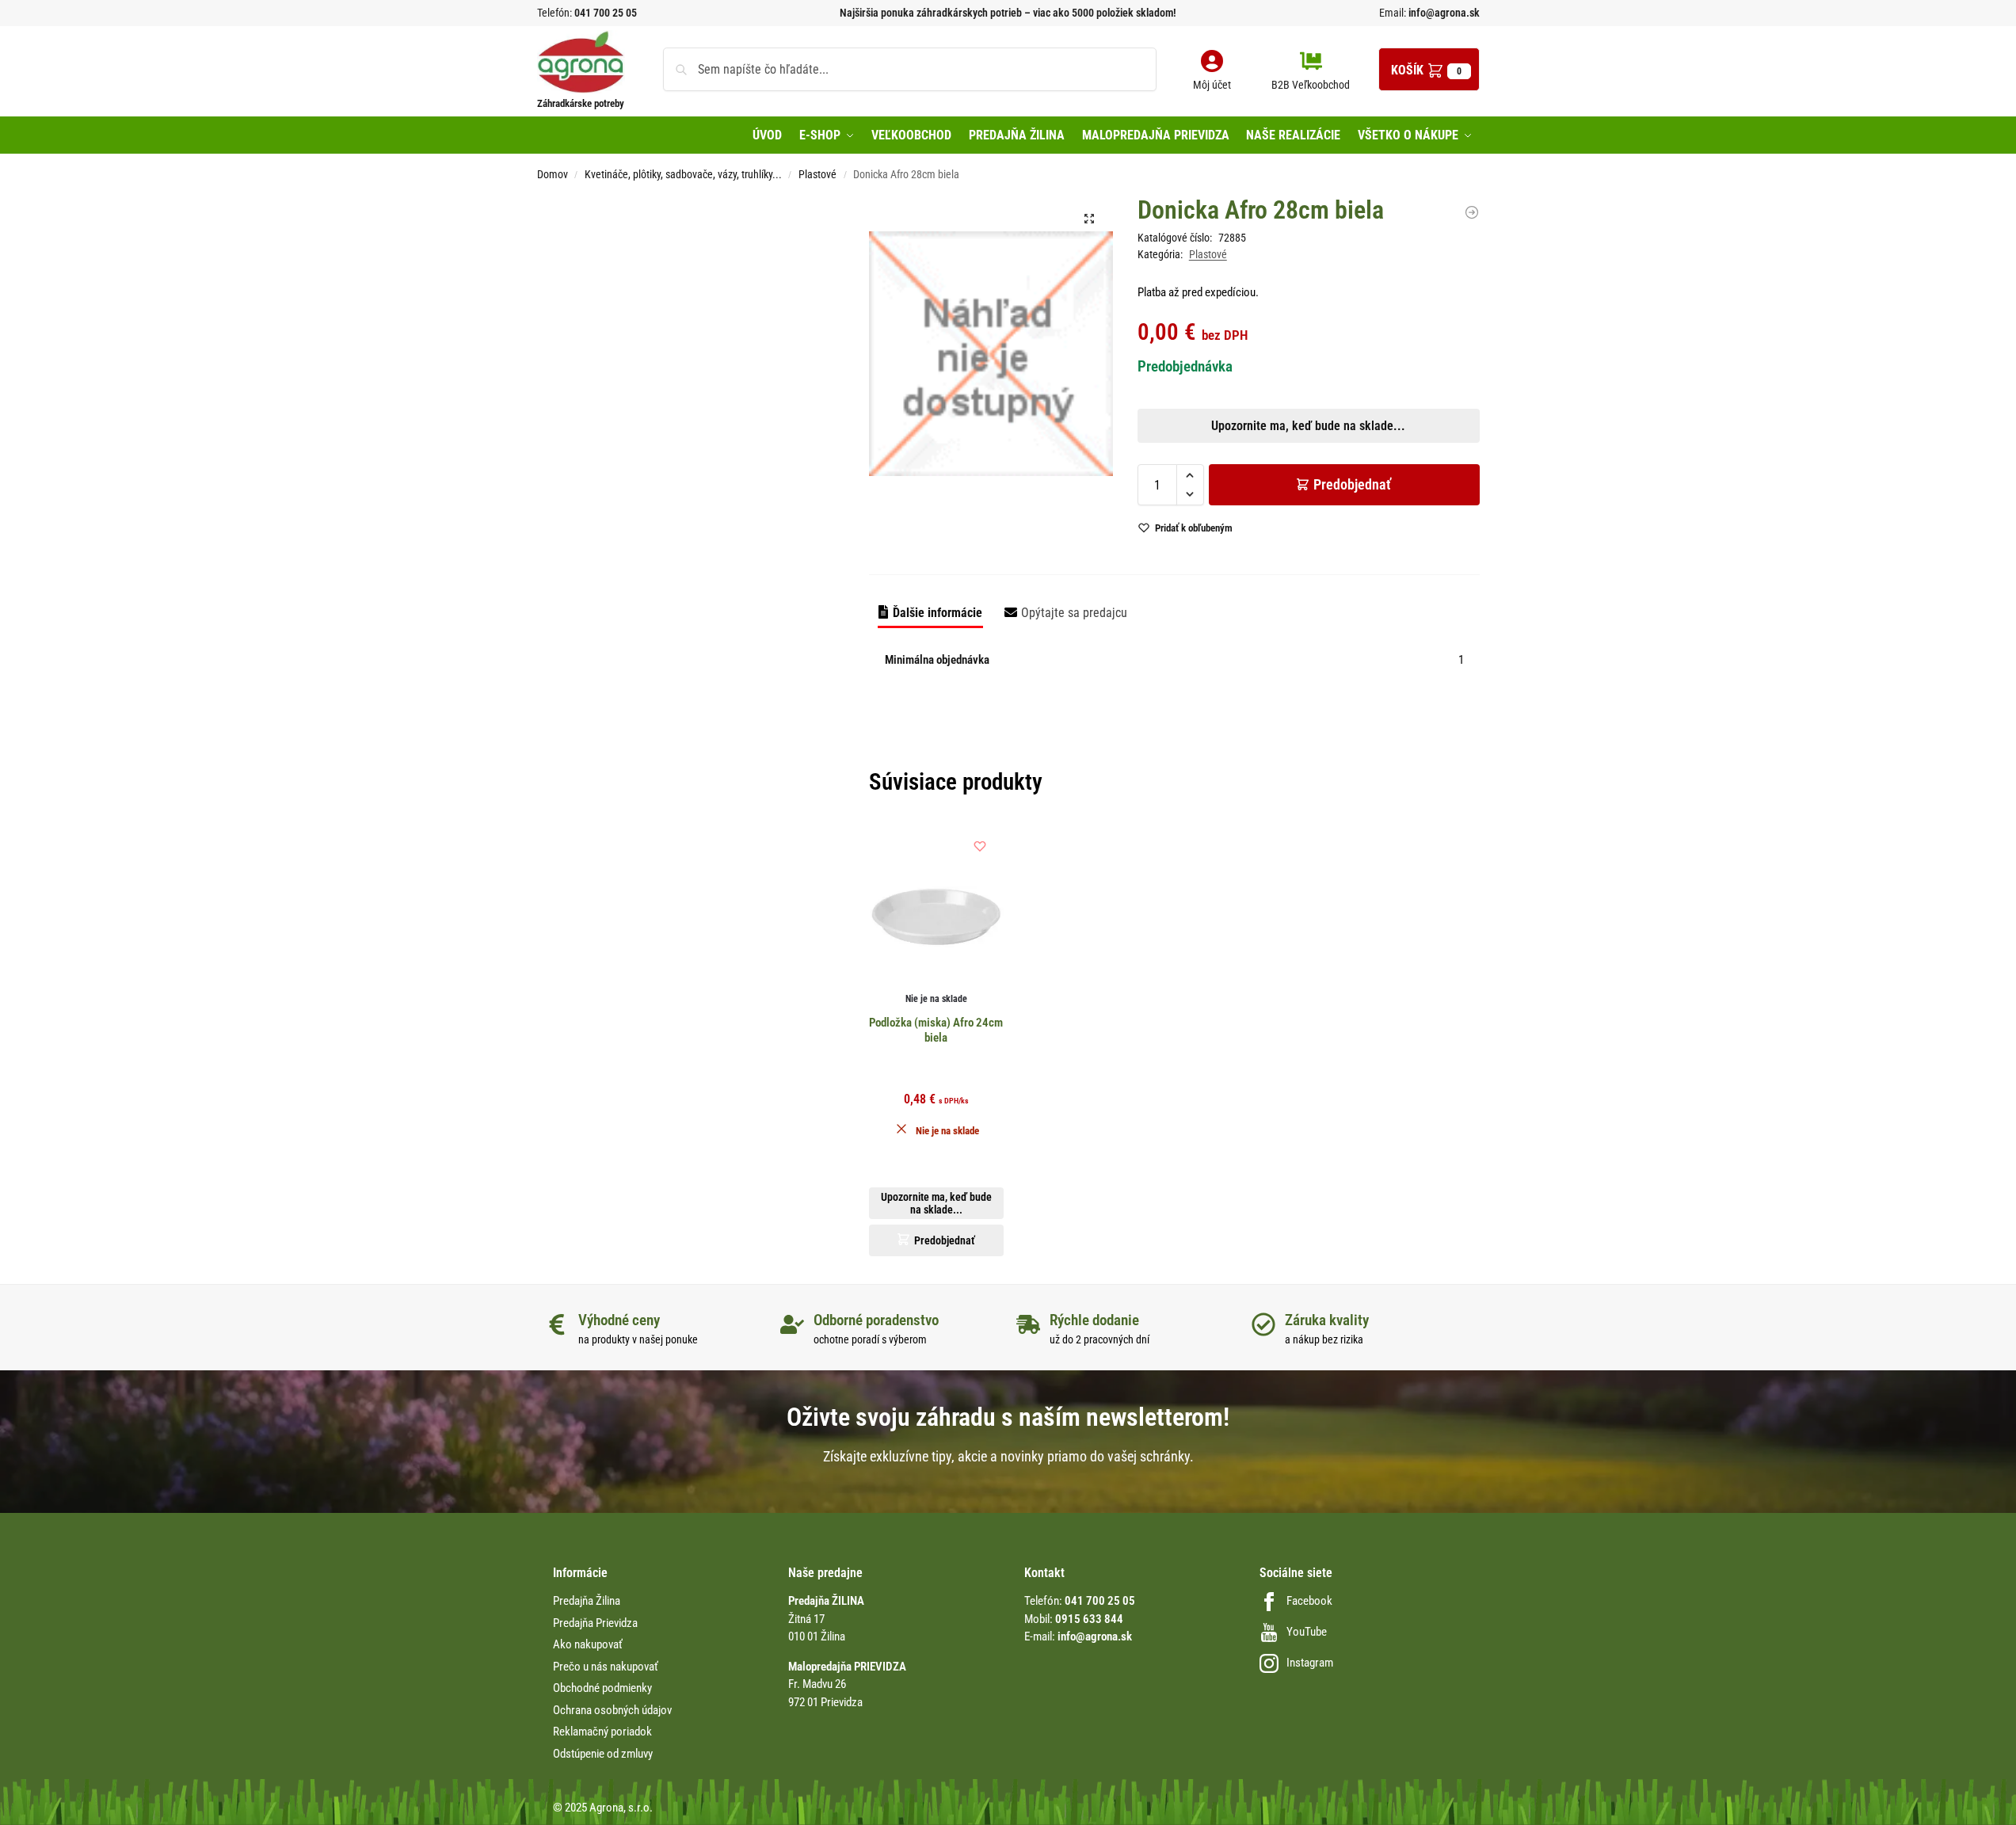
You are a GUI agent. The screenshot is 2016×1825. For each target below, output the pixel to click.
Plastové (817, 174)
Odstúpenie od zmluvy (603, 1754)
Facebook (1309, 1601)
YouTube (1307, 1632)
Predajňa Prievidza (595, 1623)
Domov (553, 174)
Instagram (1310, 1663)
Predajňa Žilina (587, 1601)
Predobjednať (1352, 484)
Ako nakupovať (588, 1644)
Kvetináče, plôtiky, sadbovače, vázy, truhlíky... (683, 174)
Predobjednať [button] (995, 592)
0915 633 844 (1089, 1619)
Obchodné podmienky (602, 1688)
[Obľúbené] (980, 846)
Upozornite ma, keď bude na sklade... (987, 555)
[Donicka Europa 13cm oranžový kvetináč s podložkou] (1472, 212)
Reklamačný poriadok (602, 1732)
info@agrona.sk (1443, 13)
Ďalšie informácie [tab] (937, 613)
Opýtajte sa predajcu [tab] (1074, 613)
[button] (1429, 69)
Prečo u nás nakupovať (606, 1667)
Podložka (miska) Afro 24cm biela (936, 1031)
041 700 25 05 (606, 13)
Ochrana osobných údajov (612, 1710)
